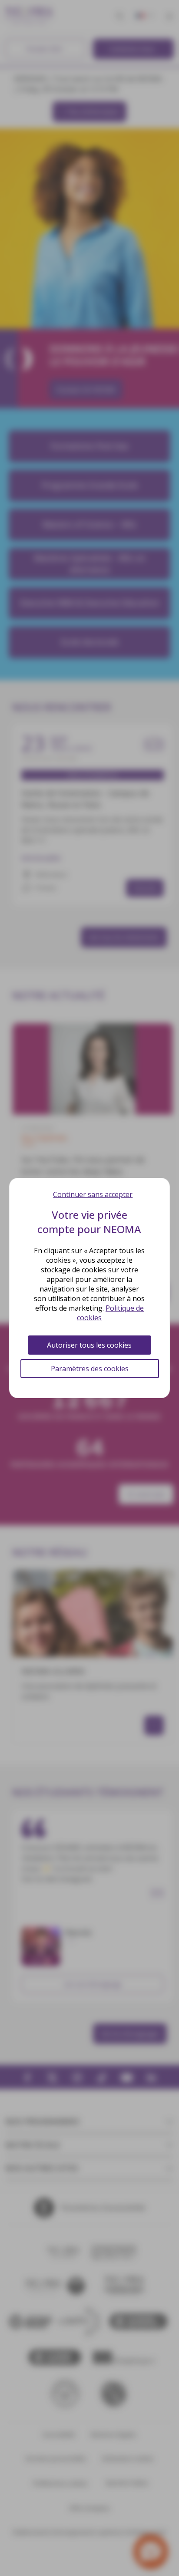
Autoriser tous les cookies (89, 1345)
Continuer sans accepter (93, 1194)
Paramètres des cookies (90, 1369)
